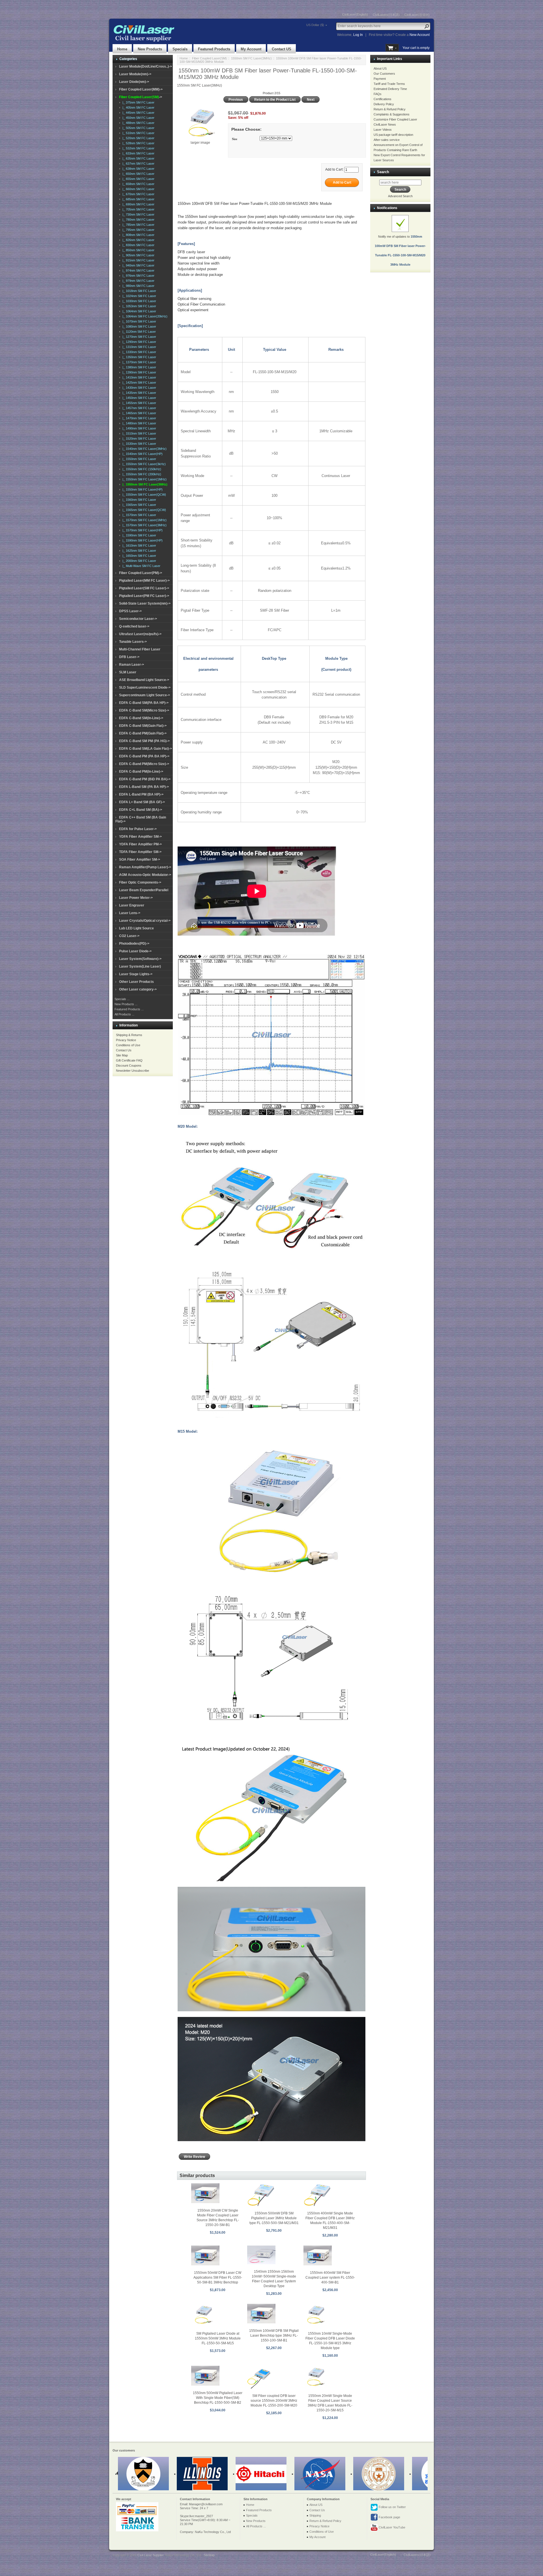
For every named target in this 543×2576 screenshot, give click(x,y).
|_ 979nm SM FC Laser (138, 281)
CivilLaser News (385, 124)
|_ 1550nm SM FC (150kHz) (141, 469)
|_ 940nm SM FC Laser (138, 265)
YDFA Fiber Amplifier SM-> (140, 837)
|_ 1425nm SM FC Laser (138, 383)
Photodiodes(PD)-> (134, 944)
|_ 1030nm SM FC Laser (138, 301)
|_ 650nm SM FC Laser (138, 174)
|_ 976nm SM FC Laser (138, 276)
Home (122, 49)
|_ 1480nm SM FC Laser (138, 423)
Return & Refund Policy (390, 109)
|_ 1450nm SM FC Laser (138, 398)
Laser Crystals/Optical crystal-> (145, 921)
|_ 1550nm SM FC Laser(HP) (142, 489)
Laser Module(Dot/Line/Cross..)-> (146, 66)
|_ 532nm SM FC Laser (138, 148)
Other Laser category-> (138, 989)
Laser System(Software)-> (140, 959)
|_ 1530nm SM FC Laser (138, 444)
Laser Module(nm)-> (135, 74)
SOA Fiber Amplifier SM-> (140, 860)
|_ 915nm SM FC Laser (138, 260)
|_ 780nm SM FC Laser (138, 220)
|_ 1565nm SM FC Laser (138, 505)
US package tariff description (393, 135)
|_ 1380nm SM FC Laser (138, 367)
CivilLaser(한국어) (417, 15)
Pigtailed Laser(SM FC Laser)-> (144, 588)
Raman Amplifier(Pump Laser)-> (145, 867)
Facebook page (389, 2517)
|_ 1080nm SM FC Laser (138, 326)
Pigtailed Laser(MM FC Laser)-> (144, 581)
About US (380, 68)
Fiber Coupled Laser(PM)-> (141, 573)
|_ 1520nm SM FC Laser (138, 439)
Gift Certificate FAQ (129, 1060)
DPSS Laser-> (130, 611)
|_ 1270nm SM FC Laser (138, 337)
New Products (150, 49)
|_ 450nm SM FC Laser (138, 118)
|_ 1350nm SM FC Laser (138, 357)
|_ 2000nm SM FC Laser (138, 561)
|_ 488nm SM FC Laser (138, 123)
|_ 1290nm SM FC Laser (138, 342)
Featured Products (214, 49)
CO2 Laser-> (129, 936)
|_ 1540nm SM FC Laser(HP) (142, 454)
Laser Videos (383, 130)
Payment (380, 79)
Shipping (315, 2515)
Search (383, 172)
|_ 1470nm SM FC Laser (138, 418)
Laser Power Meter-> (136, 898)
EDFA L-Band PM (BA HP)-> (141, 794)
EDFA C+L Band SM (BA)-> (141, 810)
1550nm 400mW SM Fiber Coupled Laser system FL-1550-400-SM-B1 (330, 2278)
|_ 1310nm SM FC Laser (138, 347)
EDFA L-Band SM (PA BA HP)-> (144, 787)
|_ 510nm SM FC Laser (138, 133)
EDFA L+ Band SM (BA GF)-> (142, 802)
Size (235, 139)
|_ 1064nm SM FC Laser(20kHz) (144, 316)
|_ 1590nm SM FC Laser (138, 535)
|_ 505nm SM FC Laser (138, 128)
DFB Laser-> (129, 657)
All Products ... (124, 1014)
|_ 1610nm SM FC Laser (138, 545)
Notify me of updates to (400, 251)
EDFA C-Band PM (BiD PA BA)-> (145, 779)
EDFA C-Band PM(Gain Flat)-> (143, 733)
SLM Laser (128, 672)
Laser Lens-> (130, 913)
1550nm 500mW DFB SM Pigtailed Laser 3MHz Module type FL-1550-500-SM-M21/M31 (274, 2218)
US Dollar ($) (315, 25)
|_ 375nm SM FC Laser (138, 102)
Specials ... (122, 999)
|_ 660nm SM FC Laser (138, 189)
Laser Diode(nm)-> (134, 82)
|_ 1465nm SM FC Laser (138, 413)
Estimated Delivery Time (390, 89)
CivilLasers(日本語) (386, 15)
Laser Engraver (132, 905)
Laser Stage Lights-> (136, 974)
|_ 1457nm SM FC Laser (138, 408)
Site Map (122, 1055)
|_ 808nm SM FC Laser (138, 235)
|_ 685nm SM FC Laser (138, 199)
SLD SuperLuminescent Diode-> (145, 687)
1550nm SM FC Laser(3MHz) (251, 58)
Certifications (383, 99)
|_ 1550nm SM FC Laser (138, 459)
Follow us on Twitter (392, 2507)
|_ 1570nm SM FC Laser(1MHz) (144, 520)
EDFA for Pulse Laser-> (138, 829)
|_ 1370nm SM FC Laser (138, 362)
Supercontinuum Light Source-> (145, 695)
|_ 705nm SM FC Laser (138, 209)
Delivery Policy (384, 104)
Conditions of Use (128, 1045)
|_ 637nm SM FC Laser (138, 164)
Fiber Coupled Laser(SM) (209, 58)
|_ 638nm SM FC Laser (138, 169)
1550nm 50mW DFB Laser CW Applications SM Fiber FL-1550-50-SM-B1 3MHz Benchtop (218, 2278)
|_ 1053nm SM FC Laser (138, 306)
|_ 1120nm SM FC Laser (138, 332)
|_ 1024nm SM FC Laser (138, 296)
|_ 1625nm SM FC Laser (138, 551)
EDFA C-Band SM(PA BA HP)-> (144, 703)
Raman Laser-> (132, 665)
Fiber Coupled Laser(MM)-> (141, 89)
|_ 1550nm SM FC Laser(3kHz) (143, 464)
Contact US (282, 49)
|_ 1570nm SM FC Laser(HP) (142, 530)
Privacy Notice (126, 1040)
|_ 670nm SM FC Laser (138, 194)
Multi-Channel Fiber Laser (140, 649)
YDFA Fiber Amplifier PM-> (140, 844)
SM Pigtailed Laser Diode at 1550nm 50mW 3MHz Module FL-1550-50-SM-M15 (218, 2338)
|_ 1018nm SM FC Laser (138, 291)
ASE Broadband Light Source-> (144, 680)
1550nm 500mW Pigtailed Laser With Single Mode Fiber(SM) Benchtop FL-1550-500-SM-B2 (218, 2398)
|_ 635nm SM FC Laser (138, 158)
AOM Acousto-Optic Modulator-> (145, 875)
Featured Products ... (129, 1009)
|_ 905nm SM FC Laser (138, 255)
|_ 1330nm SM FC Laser (138, 352)
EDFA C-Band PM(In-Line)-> (141, 772)
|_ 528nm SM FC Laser (138, 143)
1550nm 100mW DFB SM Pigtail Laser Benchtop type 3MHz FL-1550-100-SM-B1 (274, 2336)
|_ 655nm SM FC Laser (138, 179)
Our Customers (384, 74)
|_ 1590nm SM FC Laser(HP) (142, 540)
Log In (358, 35)
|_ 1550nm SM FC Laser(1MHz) (144, 479)
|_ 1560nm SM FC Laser (138, 500)
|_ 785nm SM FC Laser (138, 225)
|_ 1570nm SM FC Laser (138, 515)
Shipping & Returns (129, 1035)
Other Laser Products (136, 982)
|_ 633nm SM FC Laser (138, 153)
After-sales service (387, 140)
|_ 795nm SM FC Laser (138, 230)
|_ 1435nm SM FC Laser (138, 393)
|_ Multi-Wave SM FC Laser (141, 566)
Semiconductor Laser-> (138, 619)
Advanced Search (400, 196)
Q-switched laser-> (134, 626)
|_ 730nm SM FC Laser (138, 214)
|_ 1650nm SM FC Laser (138, 556)
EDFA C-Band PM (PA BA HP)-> (144, 756)
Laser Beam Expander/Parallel (144, 890)
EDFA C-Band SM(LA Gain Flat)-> (146, 749)
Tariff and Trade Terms (389, 84)
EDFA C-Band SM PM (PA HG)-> (144, 741)
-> (141, 97)
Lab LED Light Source (136, 928)
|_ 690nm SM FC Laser (138, 204)
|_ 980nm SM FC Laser (138, 286)
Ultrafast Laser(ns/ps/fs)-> (140, 634)
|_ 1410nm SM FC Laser (138, 377)
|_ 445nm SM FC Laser (138, 113)
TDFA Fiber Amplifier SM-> (140, 852)
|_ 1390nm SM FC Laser (138, 372)
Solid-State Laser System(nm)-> (145, 603)
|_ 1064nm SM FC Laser (138, 311)
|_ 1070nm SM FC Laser (138, 321)
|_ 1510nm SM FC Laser (138, 433)
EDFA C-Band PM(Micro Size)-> (144, 764)
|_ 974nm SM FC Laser (138, 270)
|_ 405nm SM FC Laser (138, 108)
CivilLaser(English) (355, 14)
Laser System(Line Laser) (140, 966)
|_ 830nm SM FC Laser (138, 245)
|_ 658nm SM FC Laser (138, 184)
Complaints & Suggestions (392, 114)
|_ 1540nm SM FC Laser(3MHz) (144, 449)
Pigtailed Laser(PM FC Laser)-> (144, 596)
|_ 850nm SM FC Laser (138, 250)
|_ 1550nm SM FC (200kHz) (141, 474)
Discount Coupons (129, 1065)
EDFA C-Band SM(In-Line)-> (141, 718)
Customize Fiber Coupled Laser (395, 119)
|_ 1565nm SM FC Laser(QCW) (143, 510)
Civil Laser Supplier (150, 2555)
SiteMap (209, 2555)
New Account (420, 35)
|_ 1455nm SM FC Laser (138, 403)
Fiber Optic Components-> (140, 882)
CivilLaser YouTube (392, 2527)
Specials (180, 49)
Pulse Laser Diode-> (135, 951)
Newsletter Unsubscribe (132, 1071)
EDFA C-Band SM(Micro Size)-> (144, 710)
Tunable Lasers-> (133, 642)
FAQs (378, 94)
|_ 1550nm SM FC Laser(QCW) (143, 495)
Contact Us (124, 1050)
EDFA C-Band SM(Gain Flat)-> (143, 726)
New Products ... (126, 1004)
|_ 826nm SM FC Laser (138, 240)
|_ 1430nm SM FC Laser (138, 388)
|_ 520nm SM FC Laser (138, 138)
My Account (251, 49)
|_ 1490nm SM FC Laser (138, 428)
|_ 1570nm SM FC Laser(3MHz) (144, 525)
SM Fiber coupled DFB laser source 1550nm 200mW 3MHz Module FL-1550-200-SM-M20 (274, 2401)
